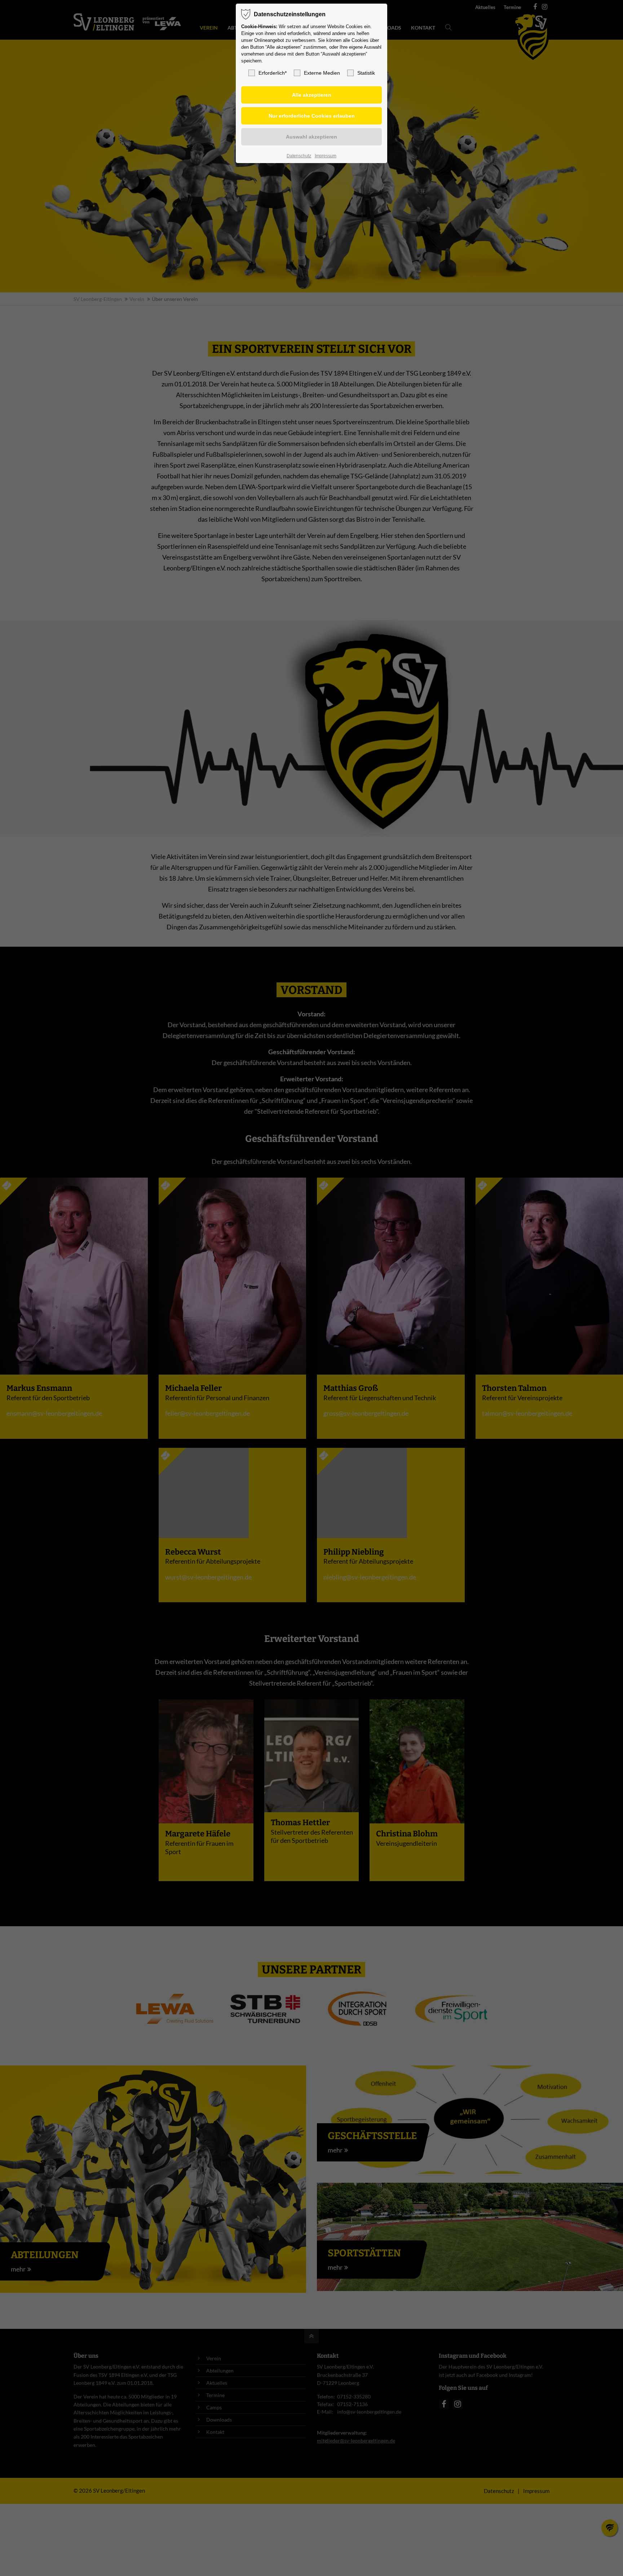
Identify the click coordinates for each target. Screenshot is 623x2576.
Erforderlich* (273, 73)
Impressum (326, 156)
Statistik (366, 73)
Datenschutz (299, 156)
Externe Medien (322, 73)
